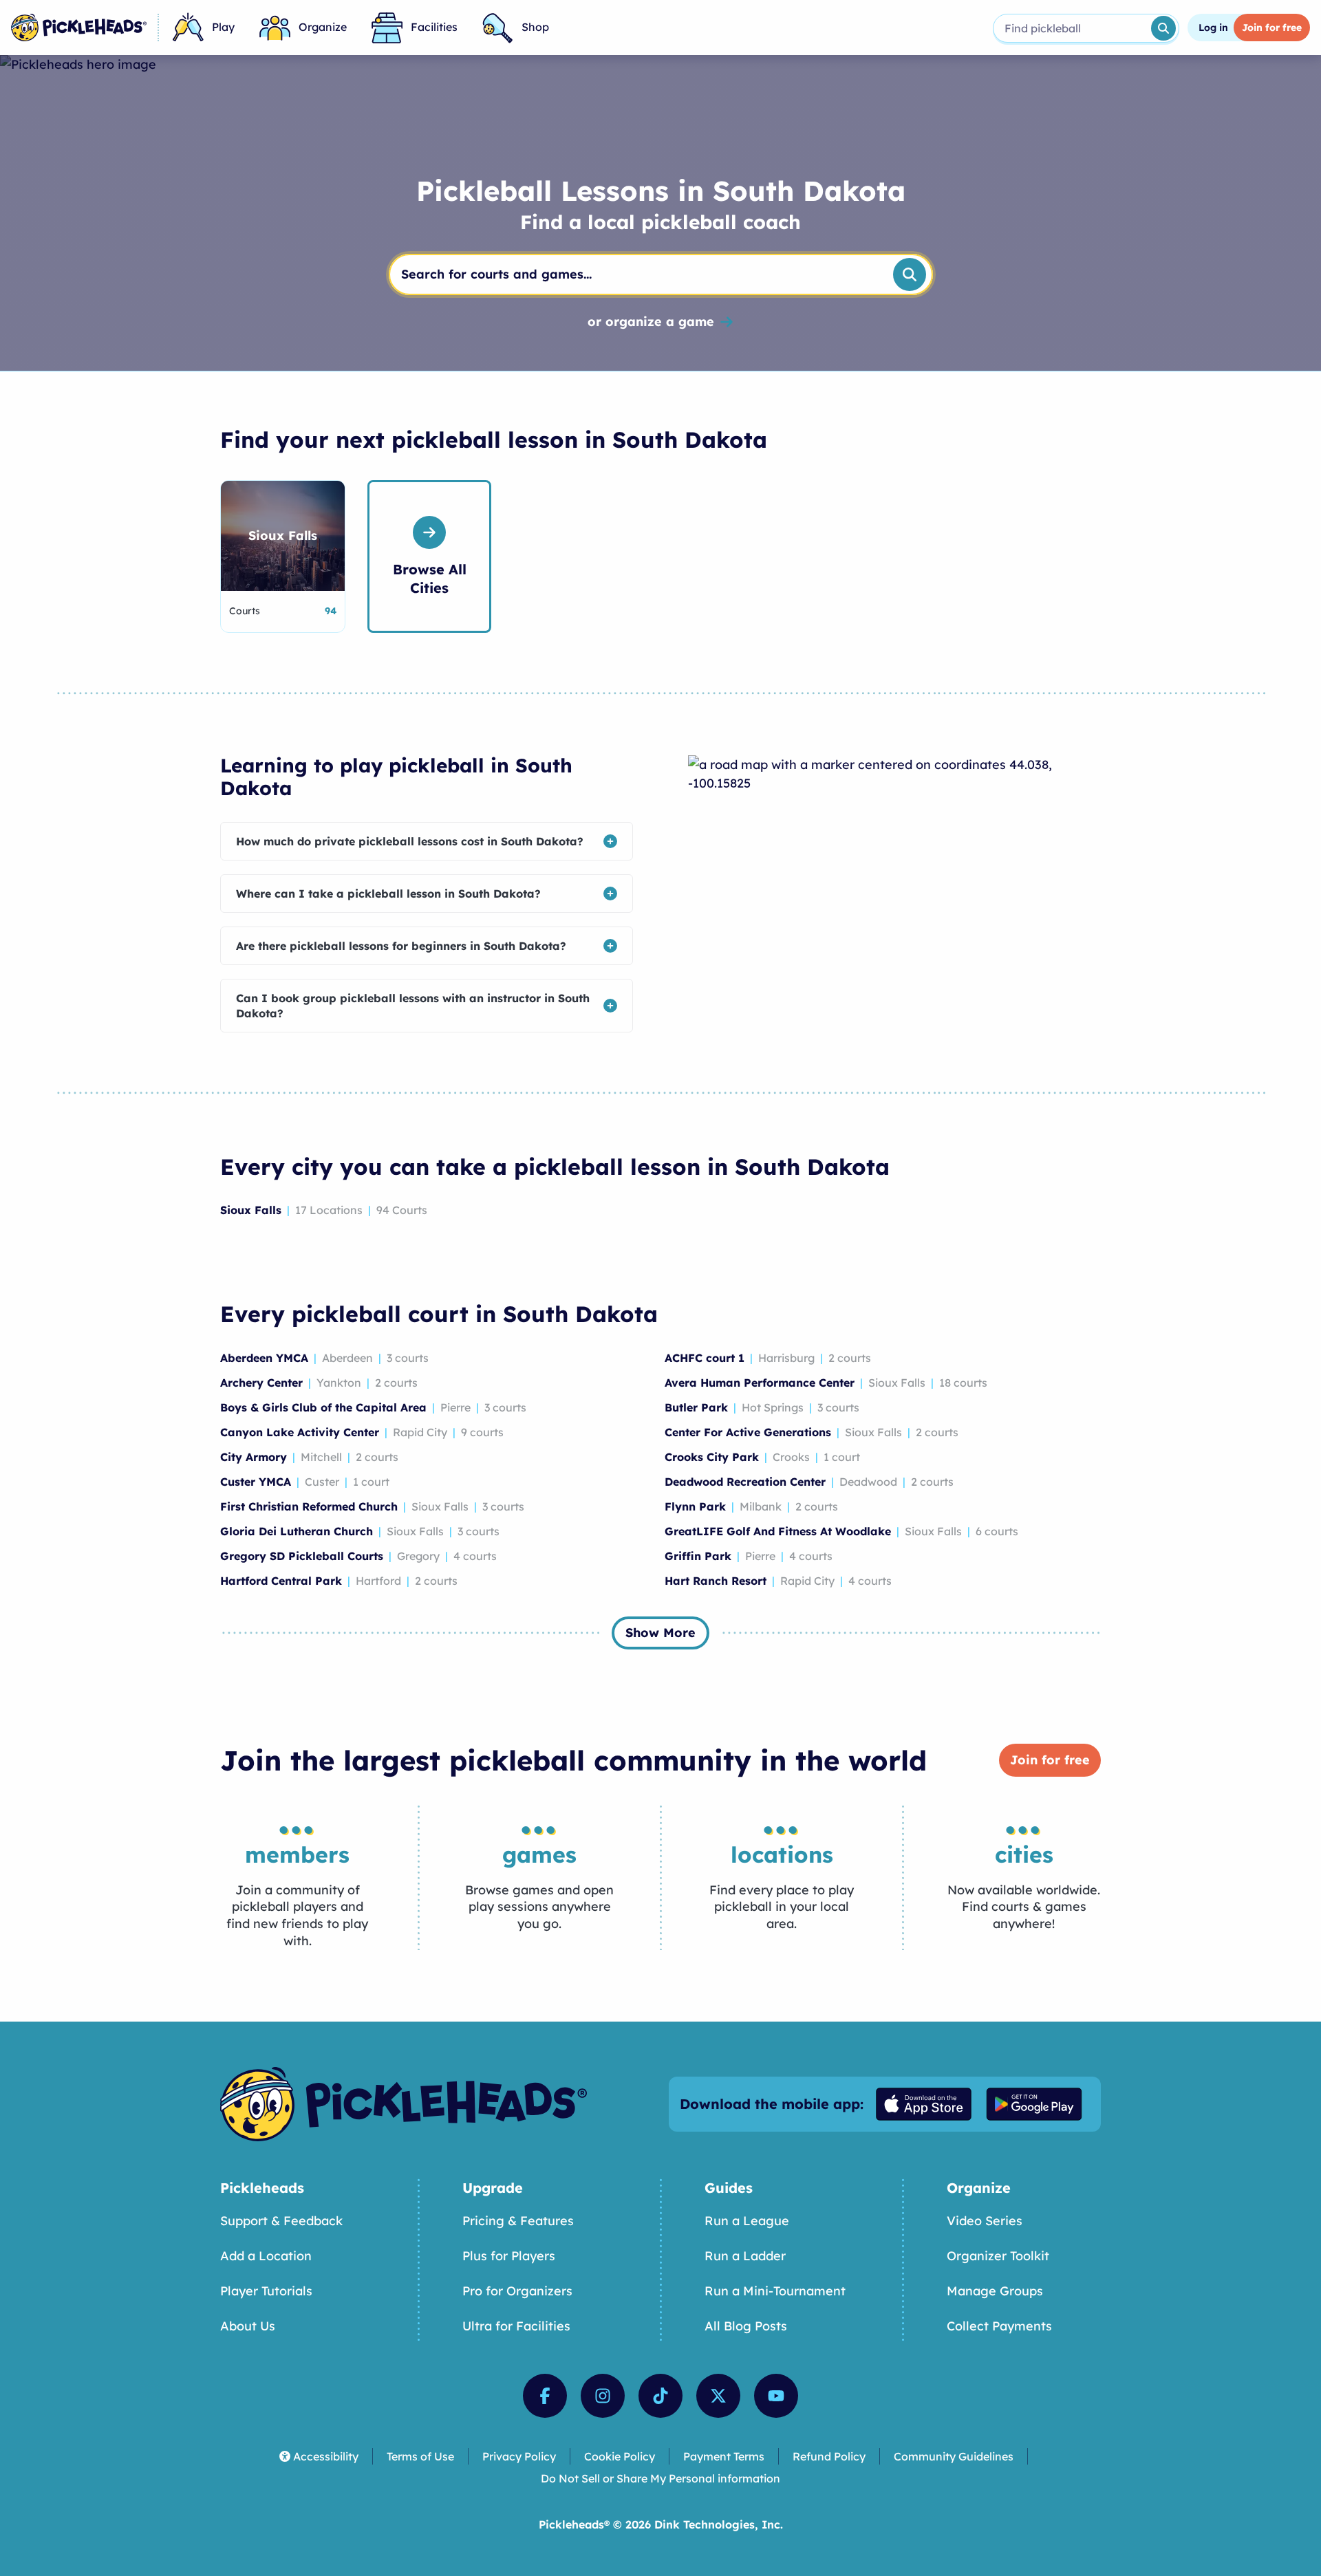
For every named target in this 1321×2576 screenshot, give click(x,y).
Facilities (434, 27)
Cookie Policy (620, 2456)
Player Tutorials (266, 2291)
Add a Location (266, 2256)
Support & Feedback (281, 2221)
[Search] (1163, 28)
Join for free (1050, 1760)
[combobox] (1071, 28)
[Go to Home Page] (79, 28)
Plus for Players (509, 2256)
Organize (323, 27)
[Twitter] (718, 2396)
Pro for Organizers (517, 2291)
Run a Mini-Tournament (775, 2291)
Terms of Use (420, 2456)
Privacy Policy (519, 2456)
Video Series (985, 2221)
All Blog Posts (746, 2326)
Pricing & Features (518, 2221)
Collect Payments (999, 2326)
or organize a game (651, 322)
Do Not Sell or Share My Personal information (660, 2478)
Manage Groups (995, 2291)
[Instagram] (603, 2396)
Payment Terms (724, 2456)
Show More (660, 1633)
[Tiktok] (660, 2396)
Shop (535, 27)
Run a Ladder (745, 2256)
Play (223, 27)
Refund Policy (829, 2456)
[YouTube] (776, 2396)
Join (1272, 28)
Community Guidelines (954, 2456)
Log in (1213, 28)
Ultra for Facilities (516, 2326)
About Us (248, 2326)
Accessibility (326, 2456)
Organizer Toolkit (998, 2256)
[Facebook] (545, 2396)
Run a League (747, 2221)
